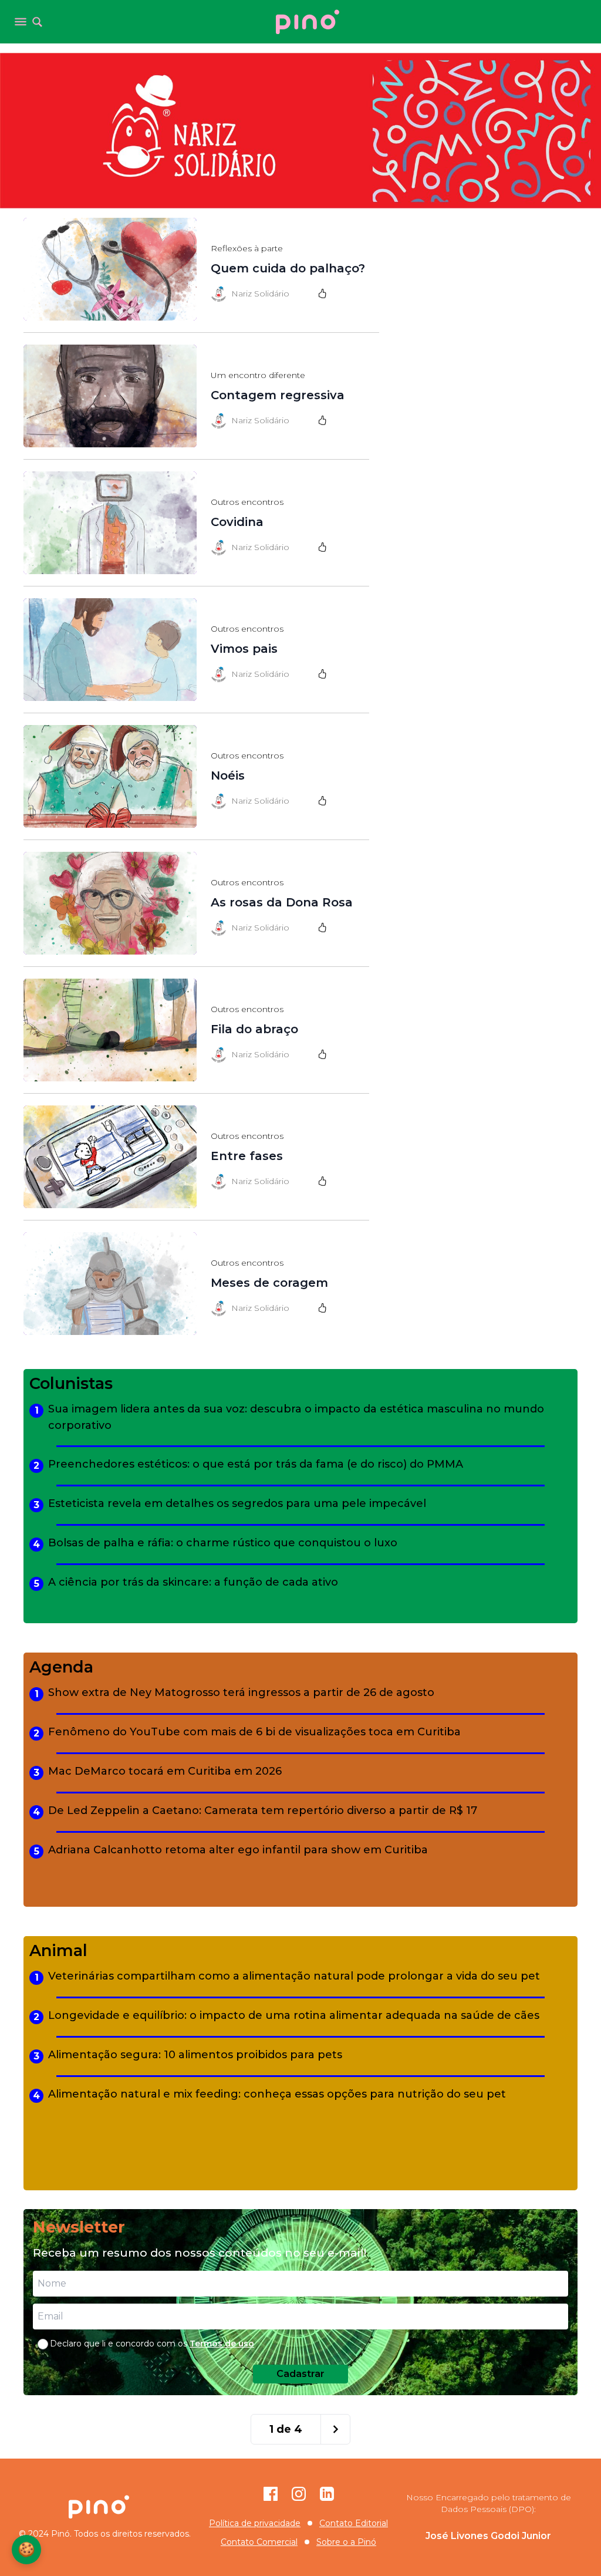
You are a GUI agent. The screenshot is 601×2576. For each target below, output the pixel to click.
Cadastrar (300, 2374)
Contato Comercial (259, 2542)
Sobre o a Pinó (346, 2542)
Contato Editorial (354, 2523)
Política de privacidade (255, 2523)
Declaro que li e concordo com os (152, 2344)
